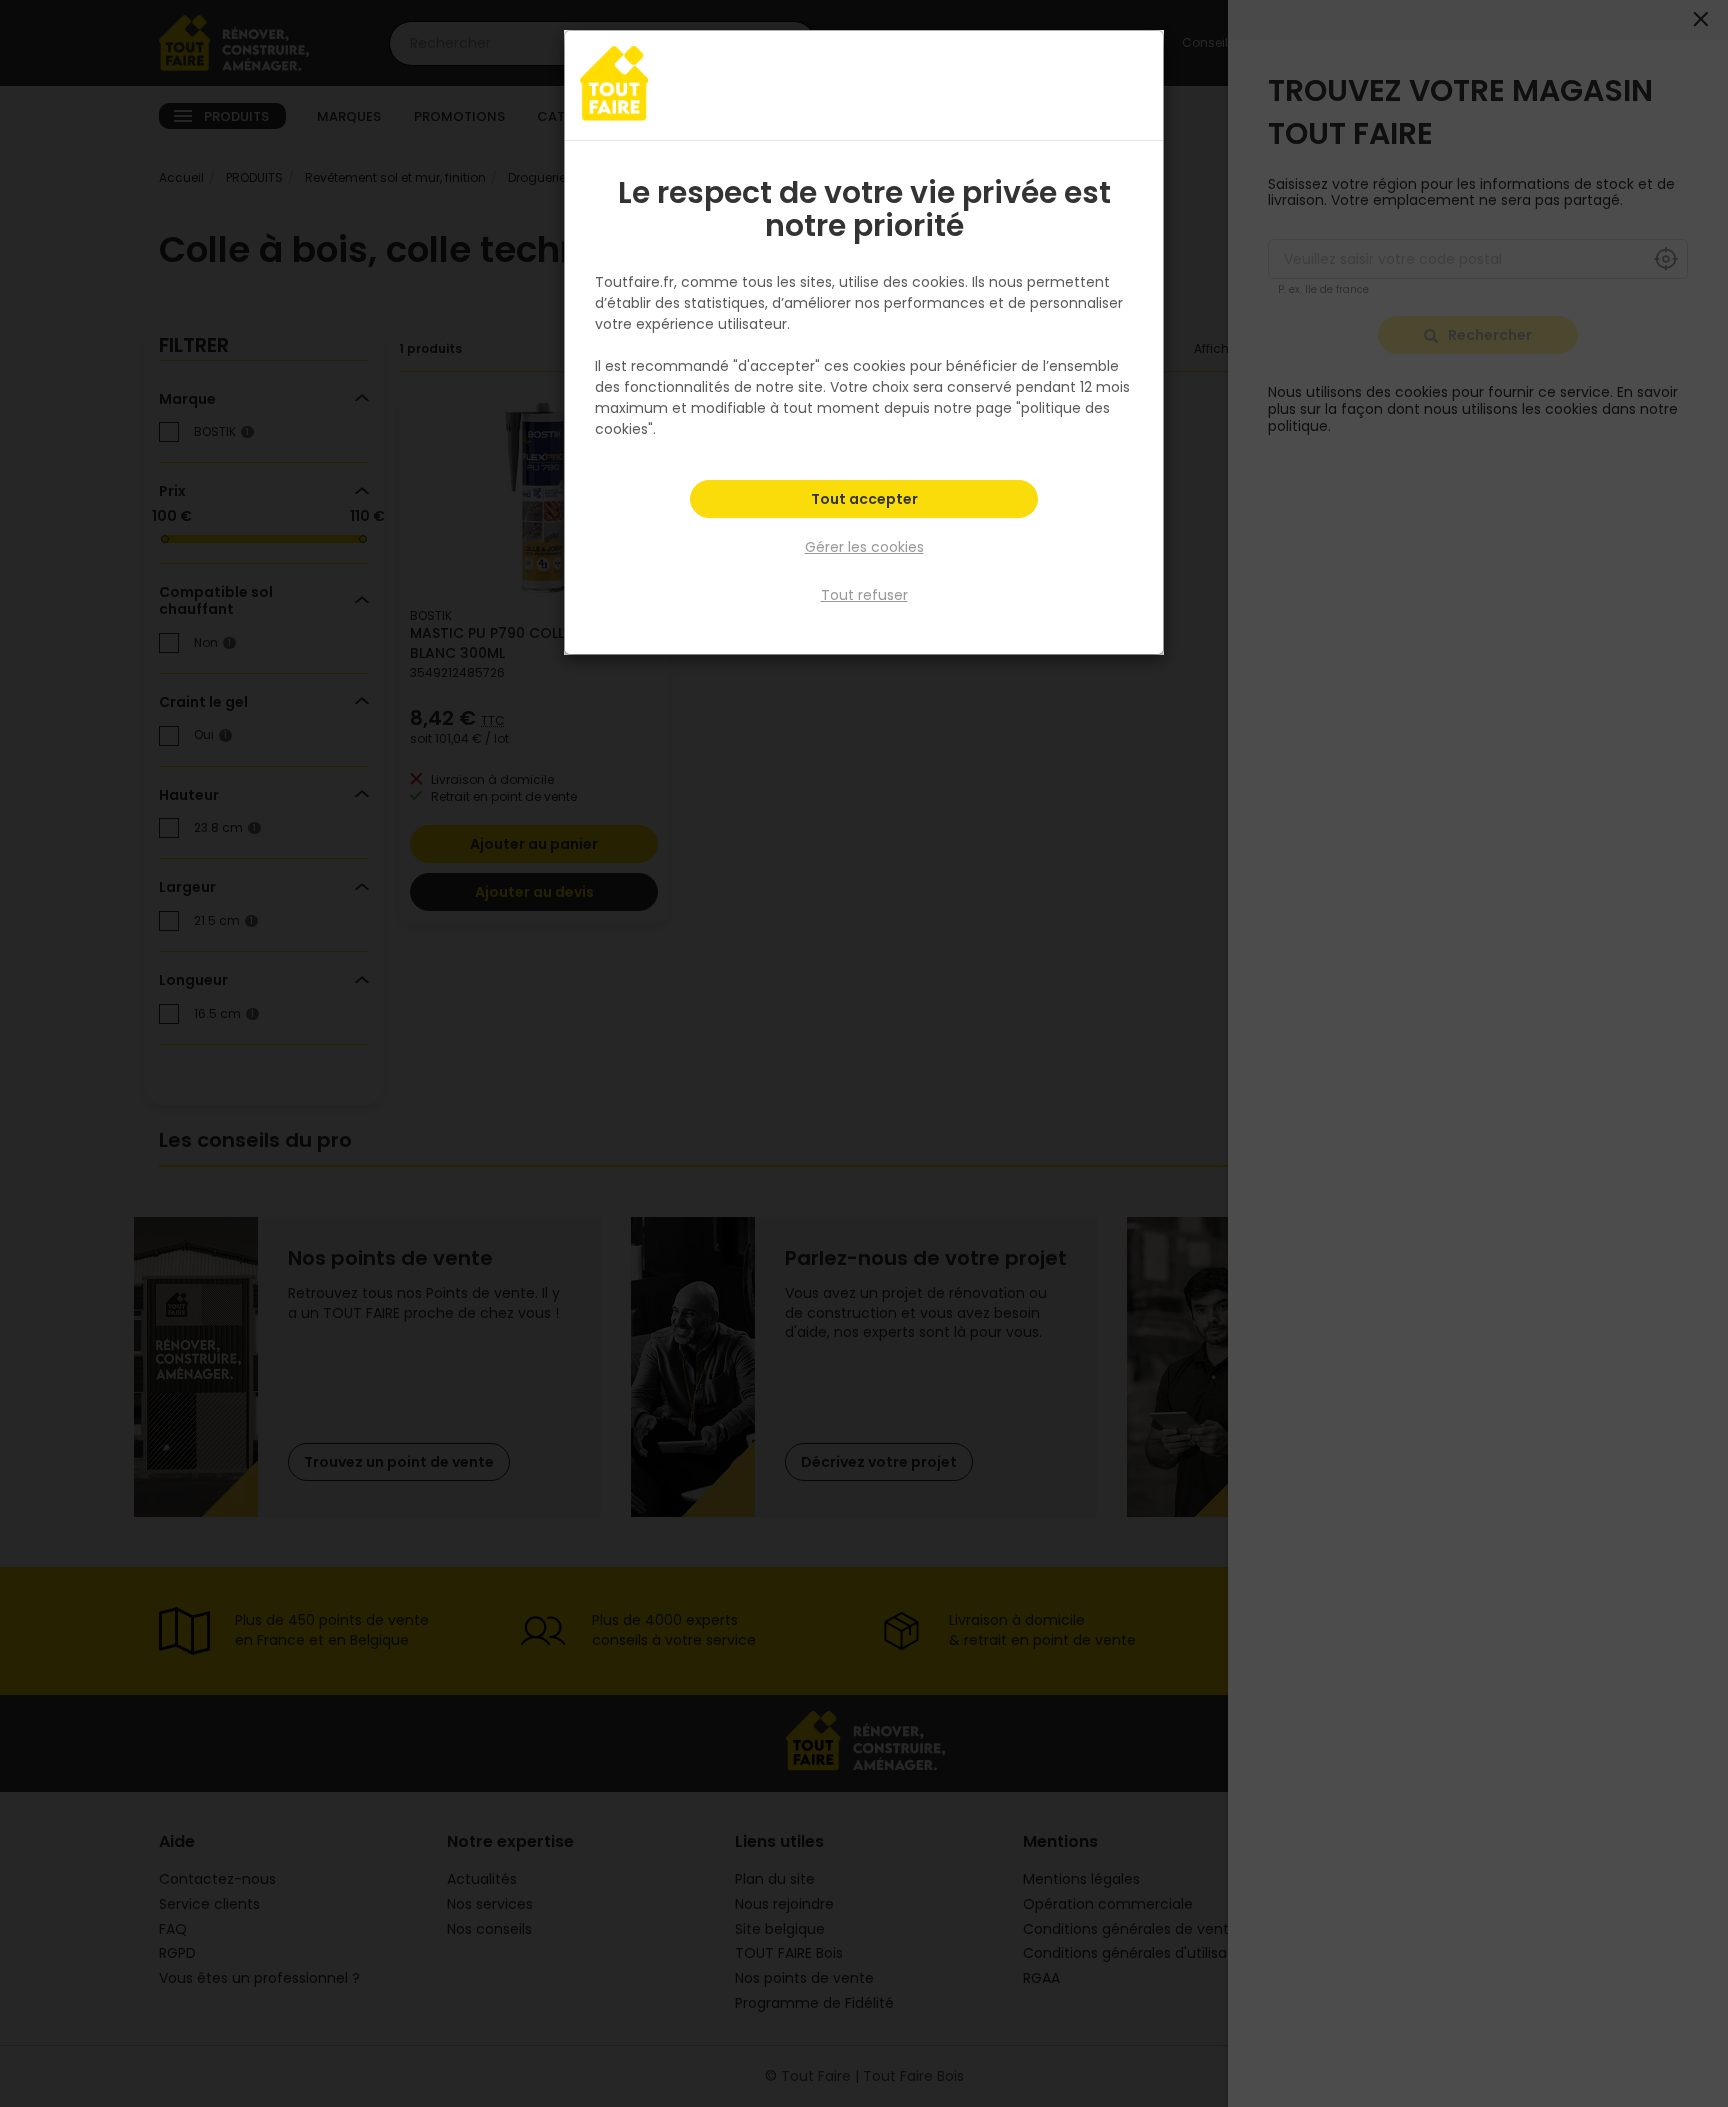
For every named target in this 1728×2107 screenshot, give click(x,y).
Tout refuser (864, 595)
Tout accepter (864, 499)
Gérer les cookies (864, 547)
